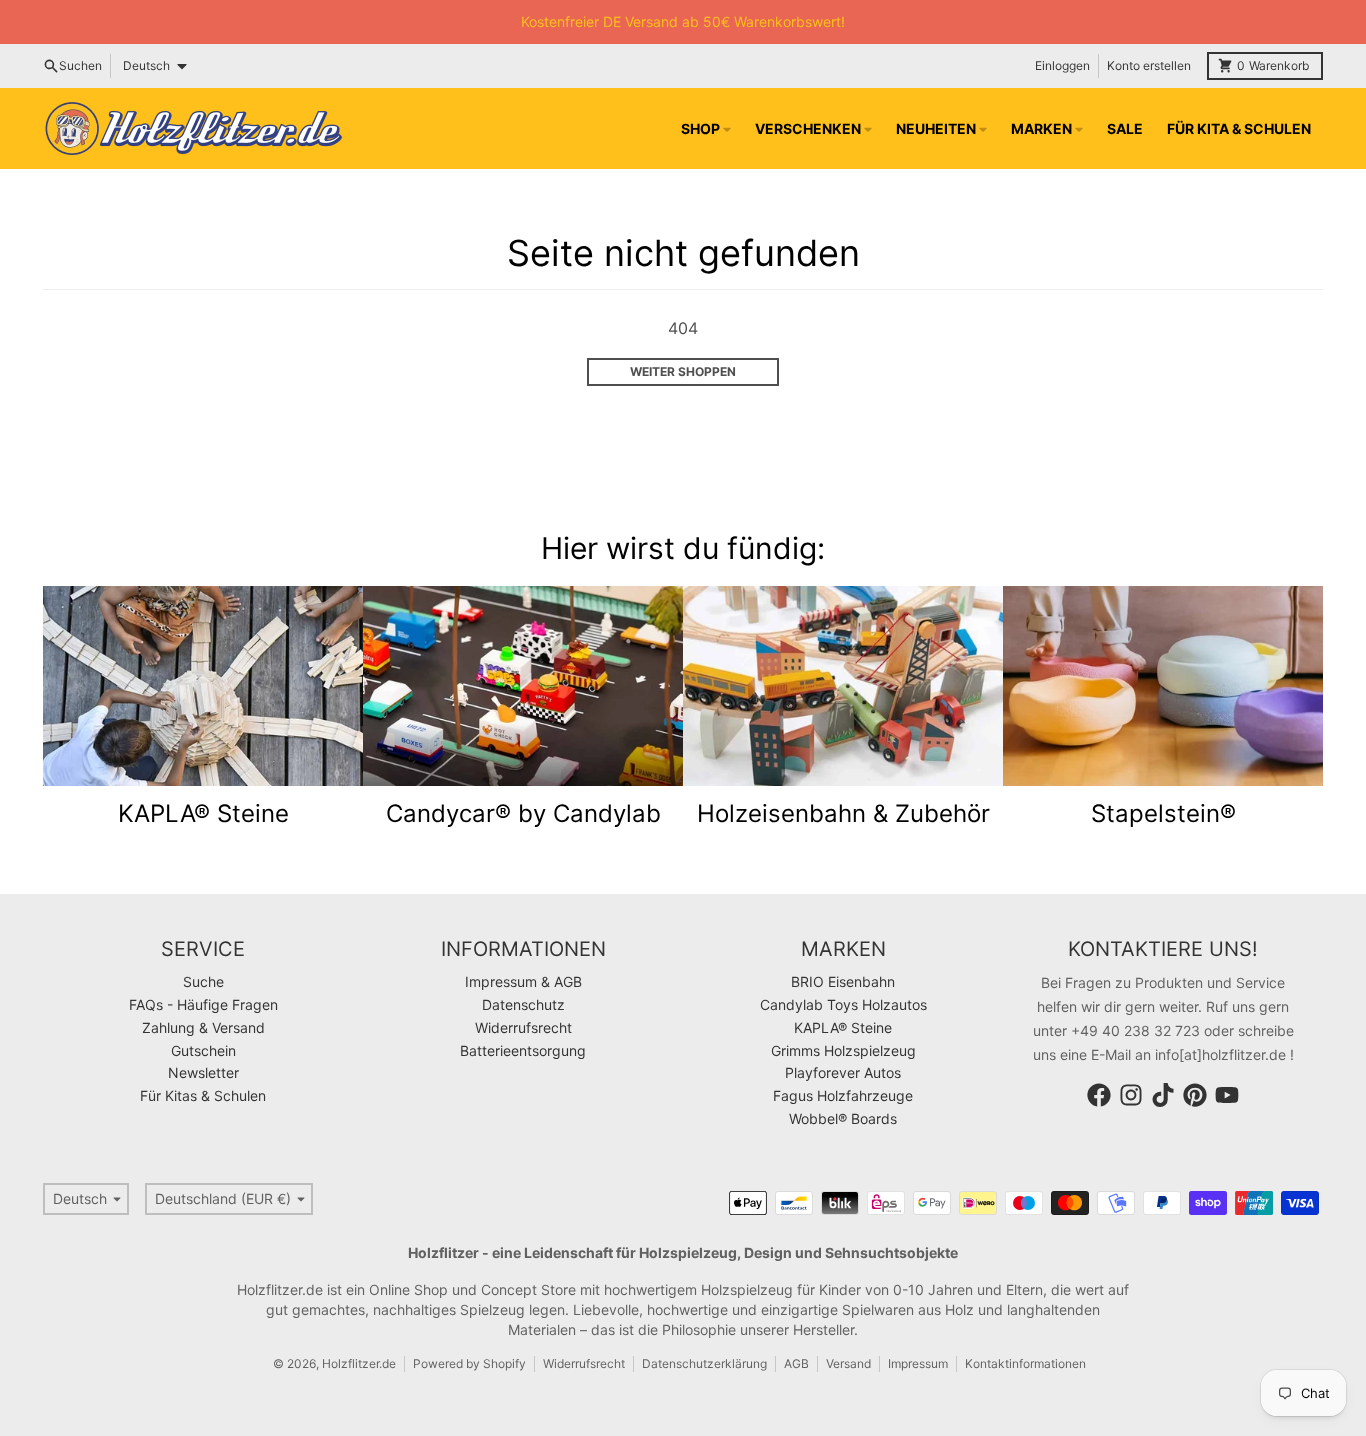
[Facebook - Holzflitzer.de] (1099, 1095)
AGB (796, 1363)
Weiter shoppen (683, 371)
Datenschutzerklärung (704, 1363)
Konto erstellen (1149, 65)
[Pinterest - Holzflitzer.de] (1195, 1095)
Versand (848, 1363)
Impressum (918, 1363)
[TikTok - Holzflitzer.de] (1163, 1095)
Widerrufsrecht (584, 1363)
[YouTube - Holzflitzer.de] (1227, 1095)
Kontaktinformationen (1025, 1363)
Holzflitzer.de (359, 1363)
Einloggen (1062, 65)
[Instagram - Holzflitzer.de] (1131, 1095)
